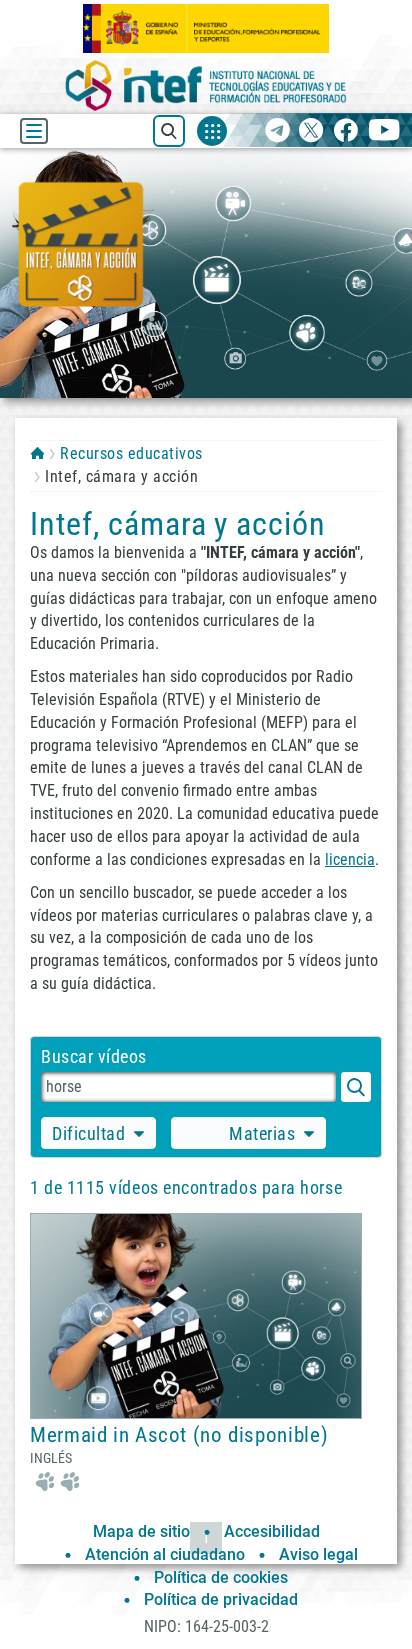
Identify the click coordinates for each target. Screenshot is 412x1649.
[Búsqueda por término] (188, 1087)
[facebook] (345, 131)
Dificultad (88, 1133)
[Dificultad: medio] (55, 1479)
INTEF (37, 453)
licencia (350, 859)
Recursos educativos (131, 453)
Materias (262, 1133)
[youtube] (384, 131)
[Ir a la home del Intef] (206, 85)
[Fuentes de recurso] (212, 131)
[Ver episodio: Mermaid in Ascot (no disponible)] (196, 1314)
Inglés (51, 1458)
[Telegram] (277, 131)
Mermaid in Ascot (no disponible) (179, 1435)
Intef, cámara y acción (178, 524)
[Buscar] (356, 1087)
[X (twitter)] (311, 131)
